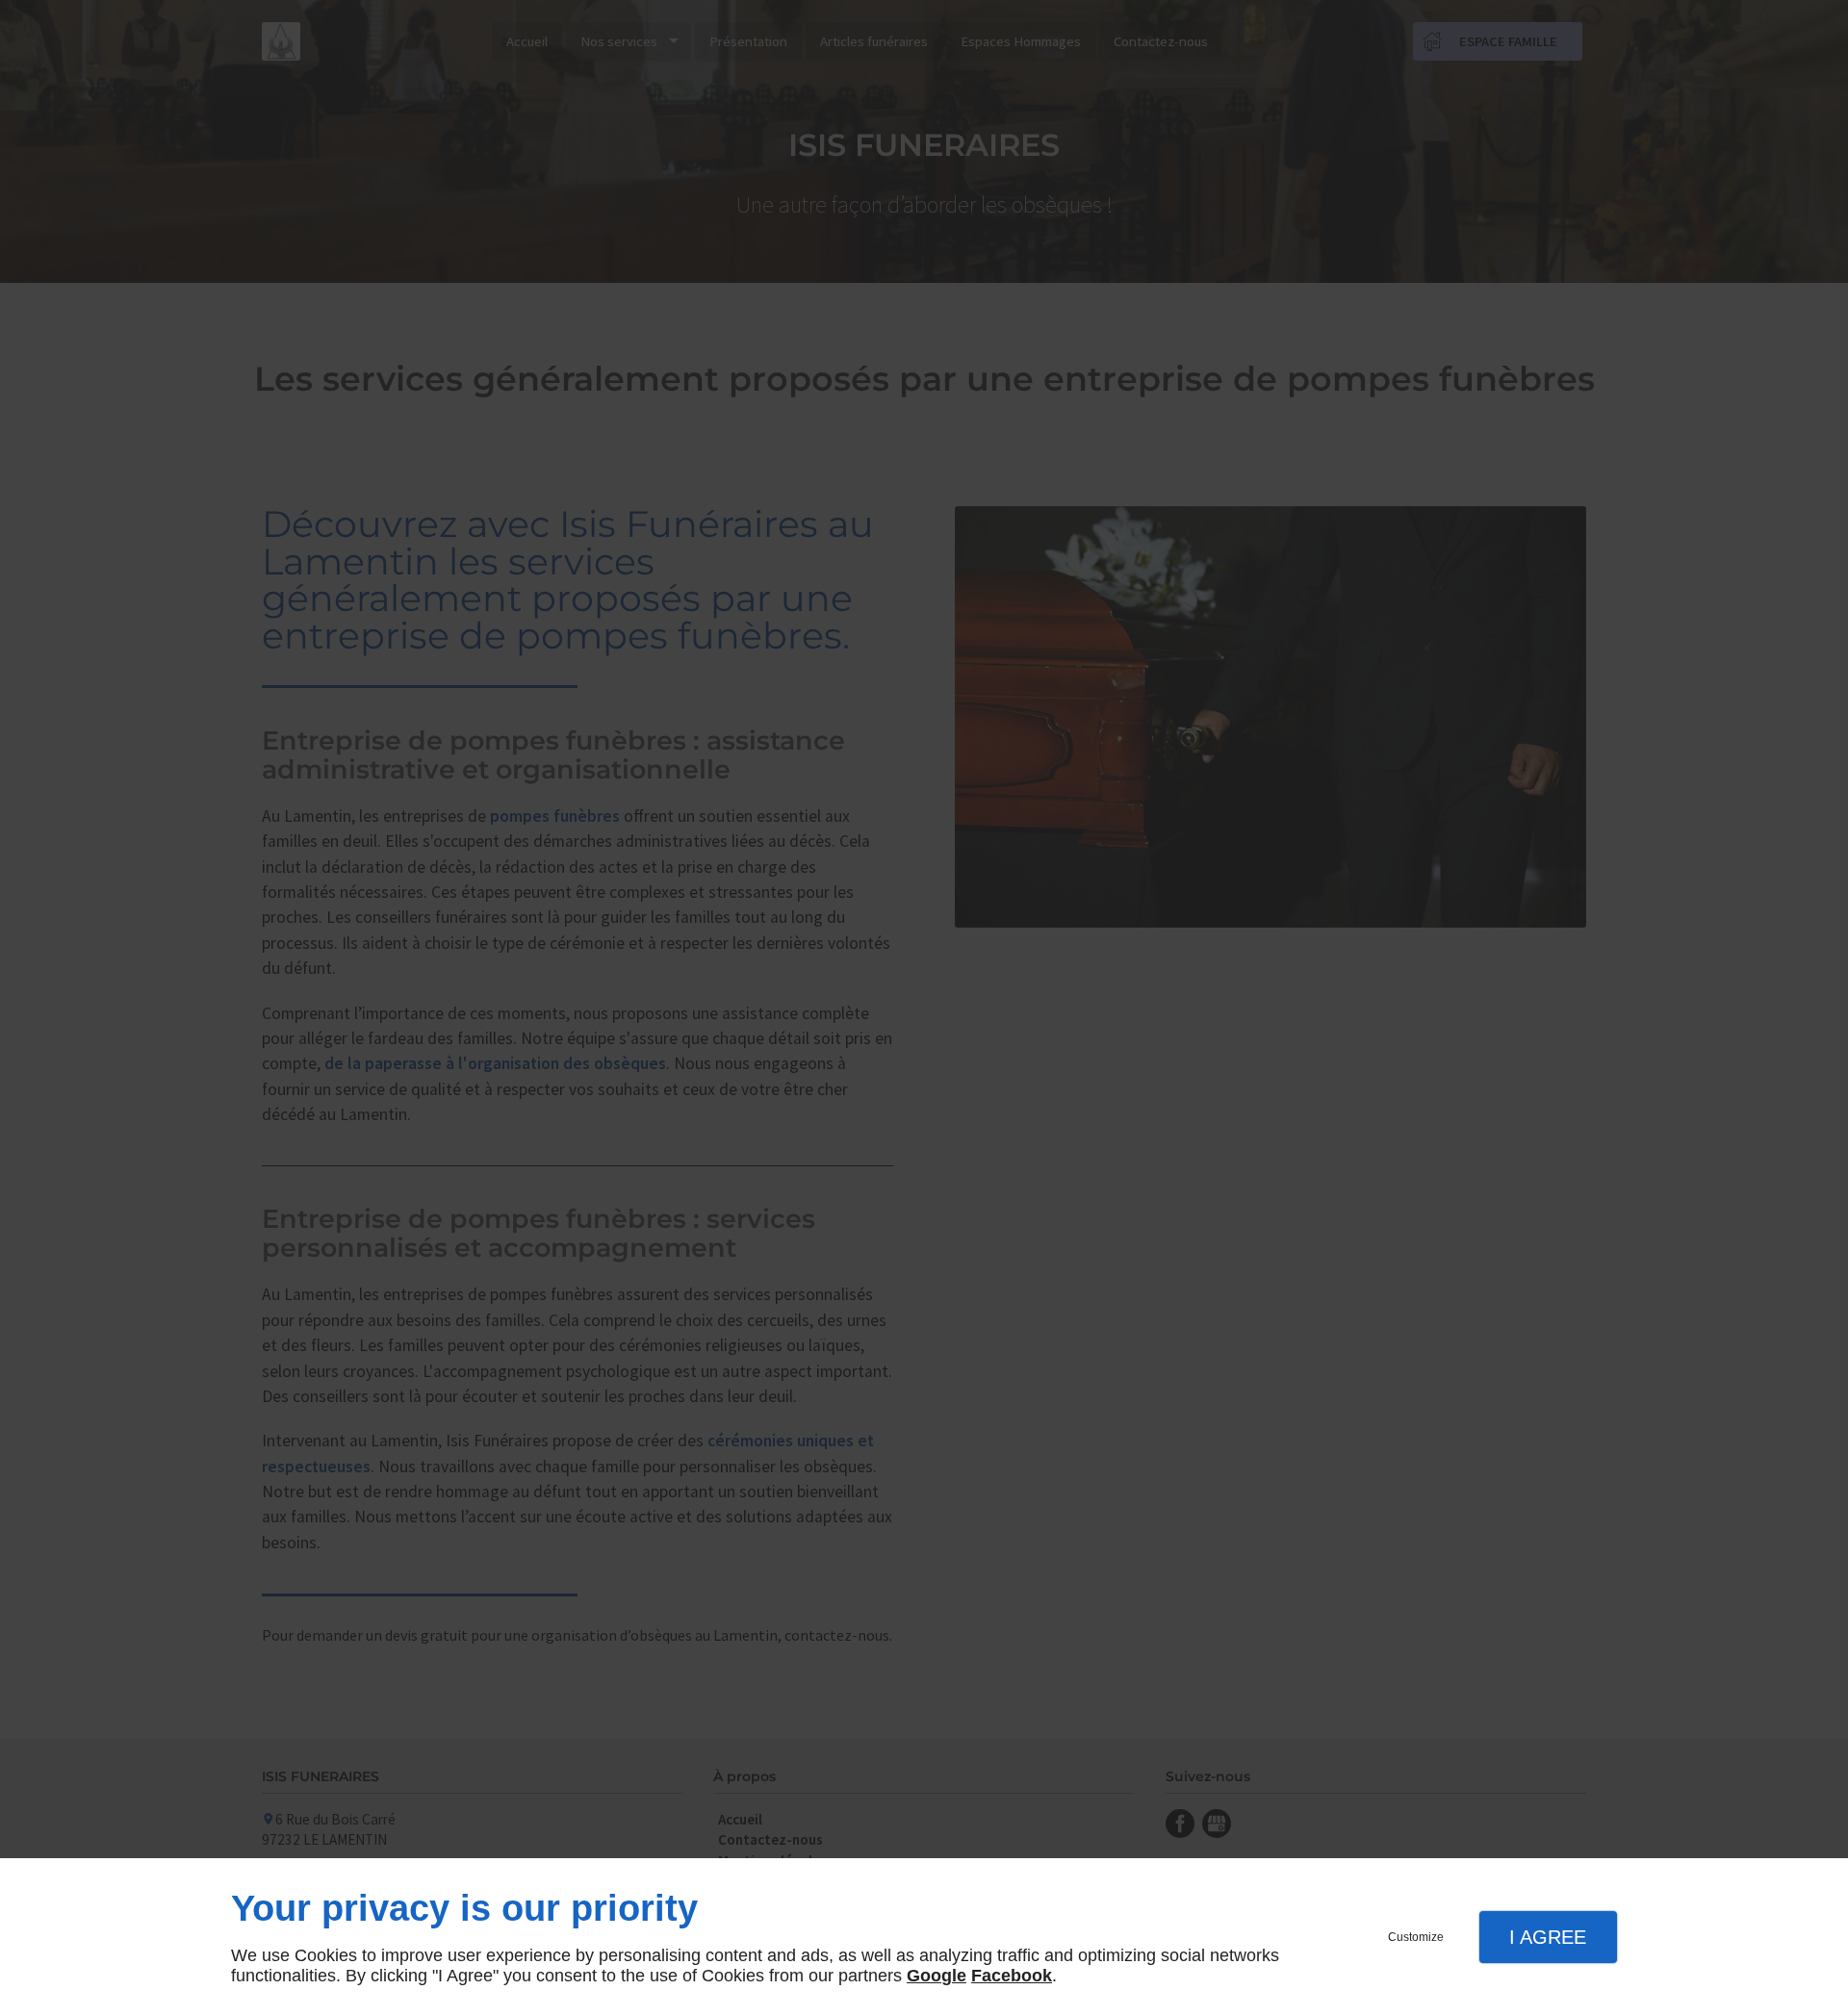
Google (937, 1976)
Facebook (1012, 1976)
